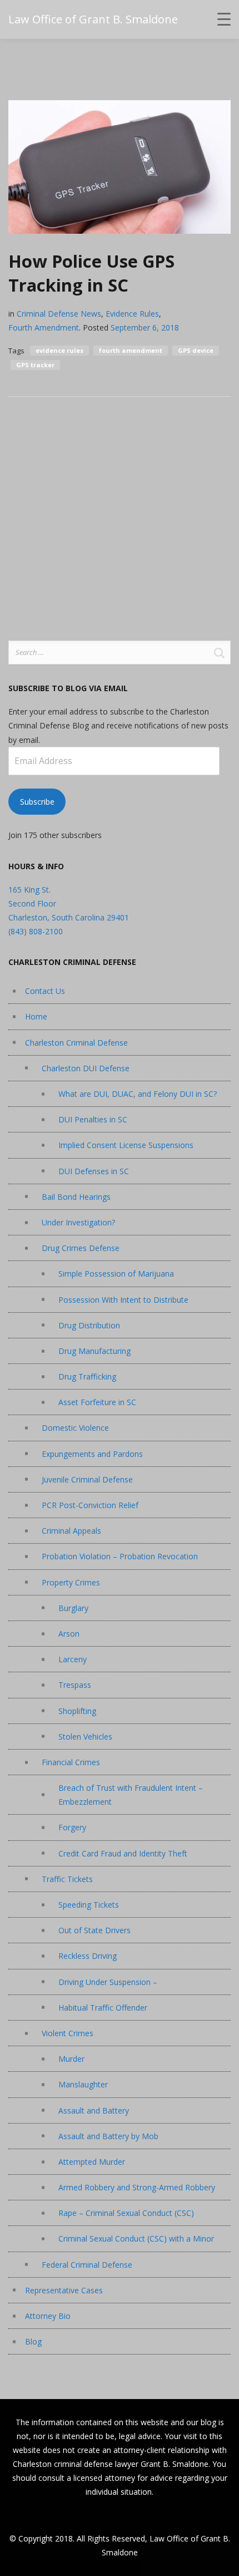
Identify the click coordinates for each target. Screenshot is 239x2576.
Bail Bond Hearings (76, 1197)
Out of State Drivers (94, 1930)
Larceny (73, 1659)
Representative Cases (64, 2290)
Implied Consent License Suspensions (126, 1145)
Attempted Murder (92, 2162)
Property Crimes (71, 1582)
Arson (69, 1634)
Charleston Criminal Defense (76, 1043)
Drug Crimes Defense (81, 1248)
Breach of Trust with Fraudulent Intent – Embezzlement (131, 1795)
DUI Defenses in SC (94, 1171)
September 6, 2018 (145, 327)
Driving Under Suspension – (108, 1982)
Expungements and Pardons (92, 1454)
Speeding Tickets (89, 1905)
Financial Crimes (71, 1762)
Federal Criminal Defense (87, 2265)
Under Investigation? (78, 1222)
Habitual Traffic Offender (103, 2008)
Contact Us (45, 991)
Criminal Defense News (59, 314)
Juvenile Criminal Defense (87, 1479)
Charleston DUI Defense (86, 1068)
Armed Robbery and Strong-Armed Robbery (137, 2187)
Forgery (72, 1827)
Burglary (73, 1608)
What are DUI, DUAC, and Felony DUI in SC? (138, 1094)
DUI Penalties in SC (93, 1119)
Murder (71, 2059)
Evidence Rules (132, 314)
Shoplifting (77, 1711)
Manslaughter (83, 2084)
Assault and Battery (94, 2110)
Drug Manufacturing (94, 1351)
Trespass (75, 1685)
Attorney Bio (48, 2316)
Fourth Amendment (44, 327)
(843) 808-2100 (36, 931)
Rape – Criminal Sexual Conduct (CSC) (126, 2213)
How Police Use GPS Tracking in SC (91, 273)
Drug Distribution (89, 1325)
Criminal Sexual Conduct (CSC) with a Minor (136, 2238)
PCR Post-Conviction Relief (90, 1505)
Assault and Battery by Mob (108, 2136)
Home (36, 1016)
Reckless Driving (88, 1956)
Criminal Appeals (71, 1531)
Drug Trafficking (87, 1376)
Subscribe (37, 802)
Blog (33, 2341)
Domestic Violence (75, 1428)
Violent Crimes (68, 2033)
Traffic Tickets (67, 1879)
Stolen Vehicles (85, 1737)
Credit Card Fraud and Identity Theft (123, 1853)
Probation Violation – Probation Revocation (120, 1556)
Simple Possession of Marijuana (116, 1274)
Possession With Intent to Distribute (123, 1300)
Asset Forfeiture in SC (97, 1402)
